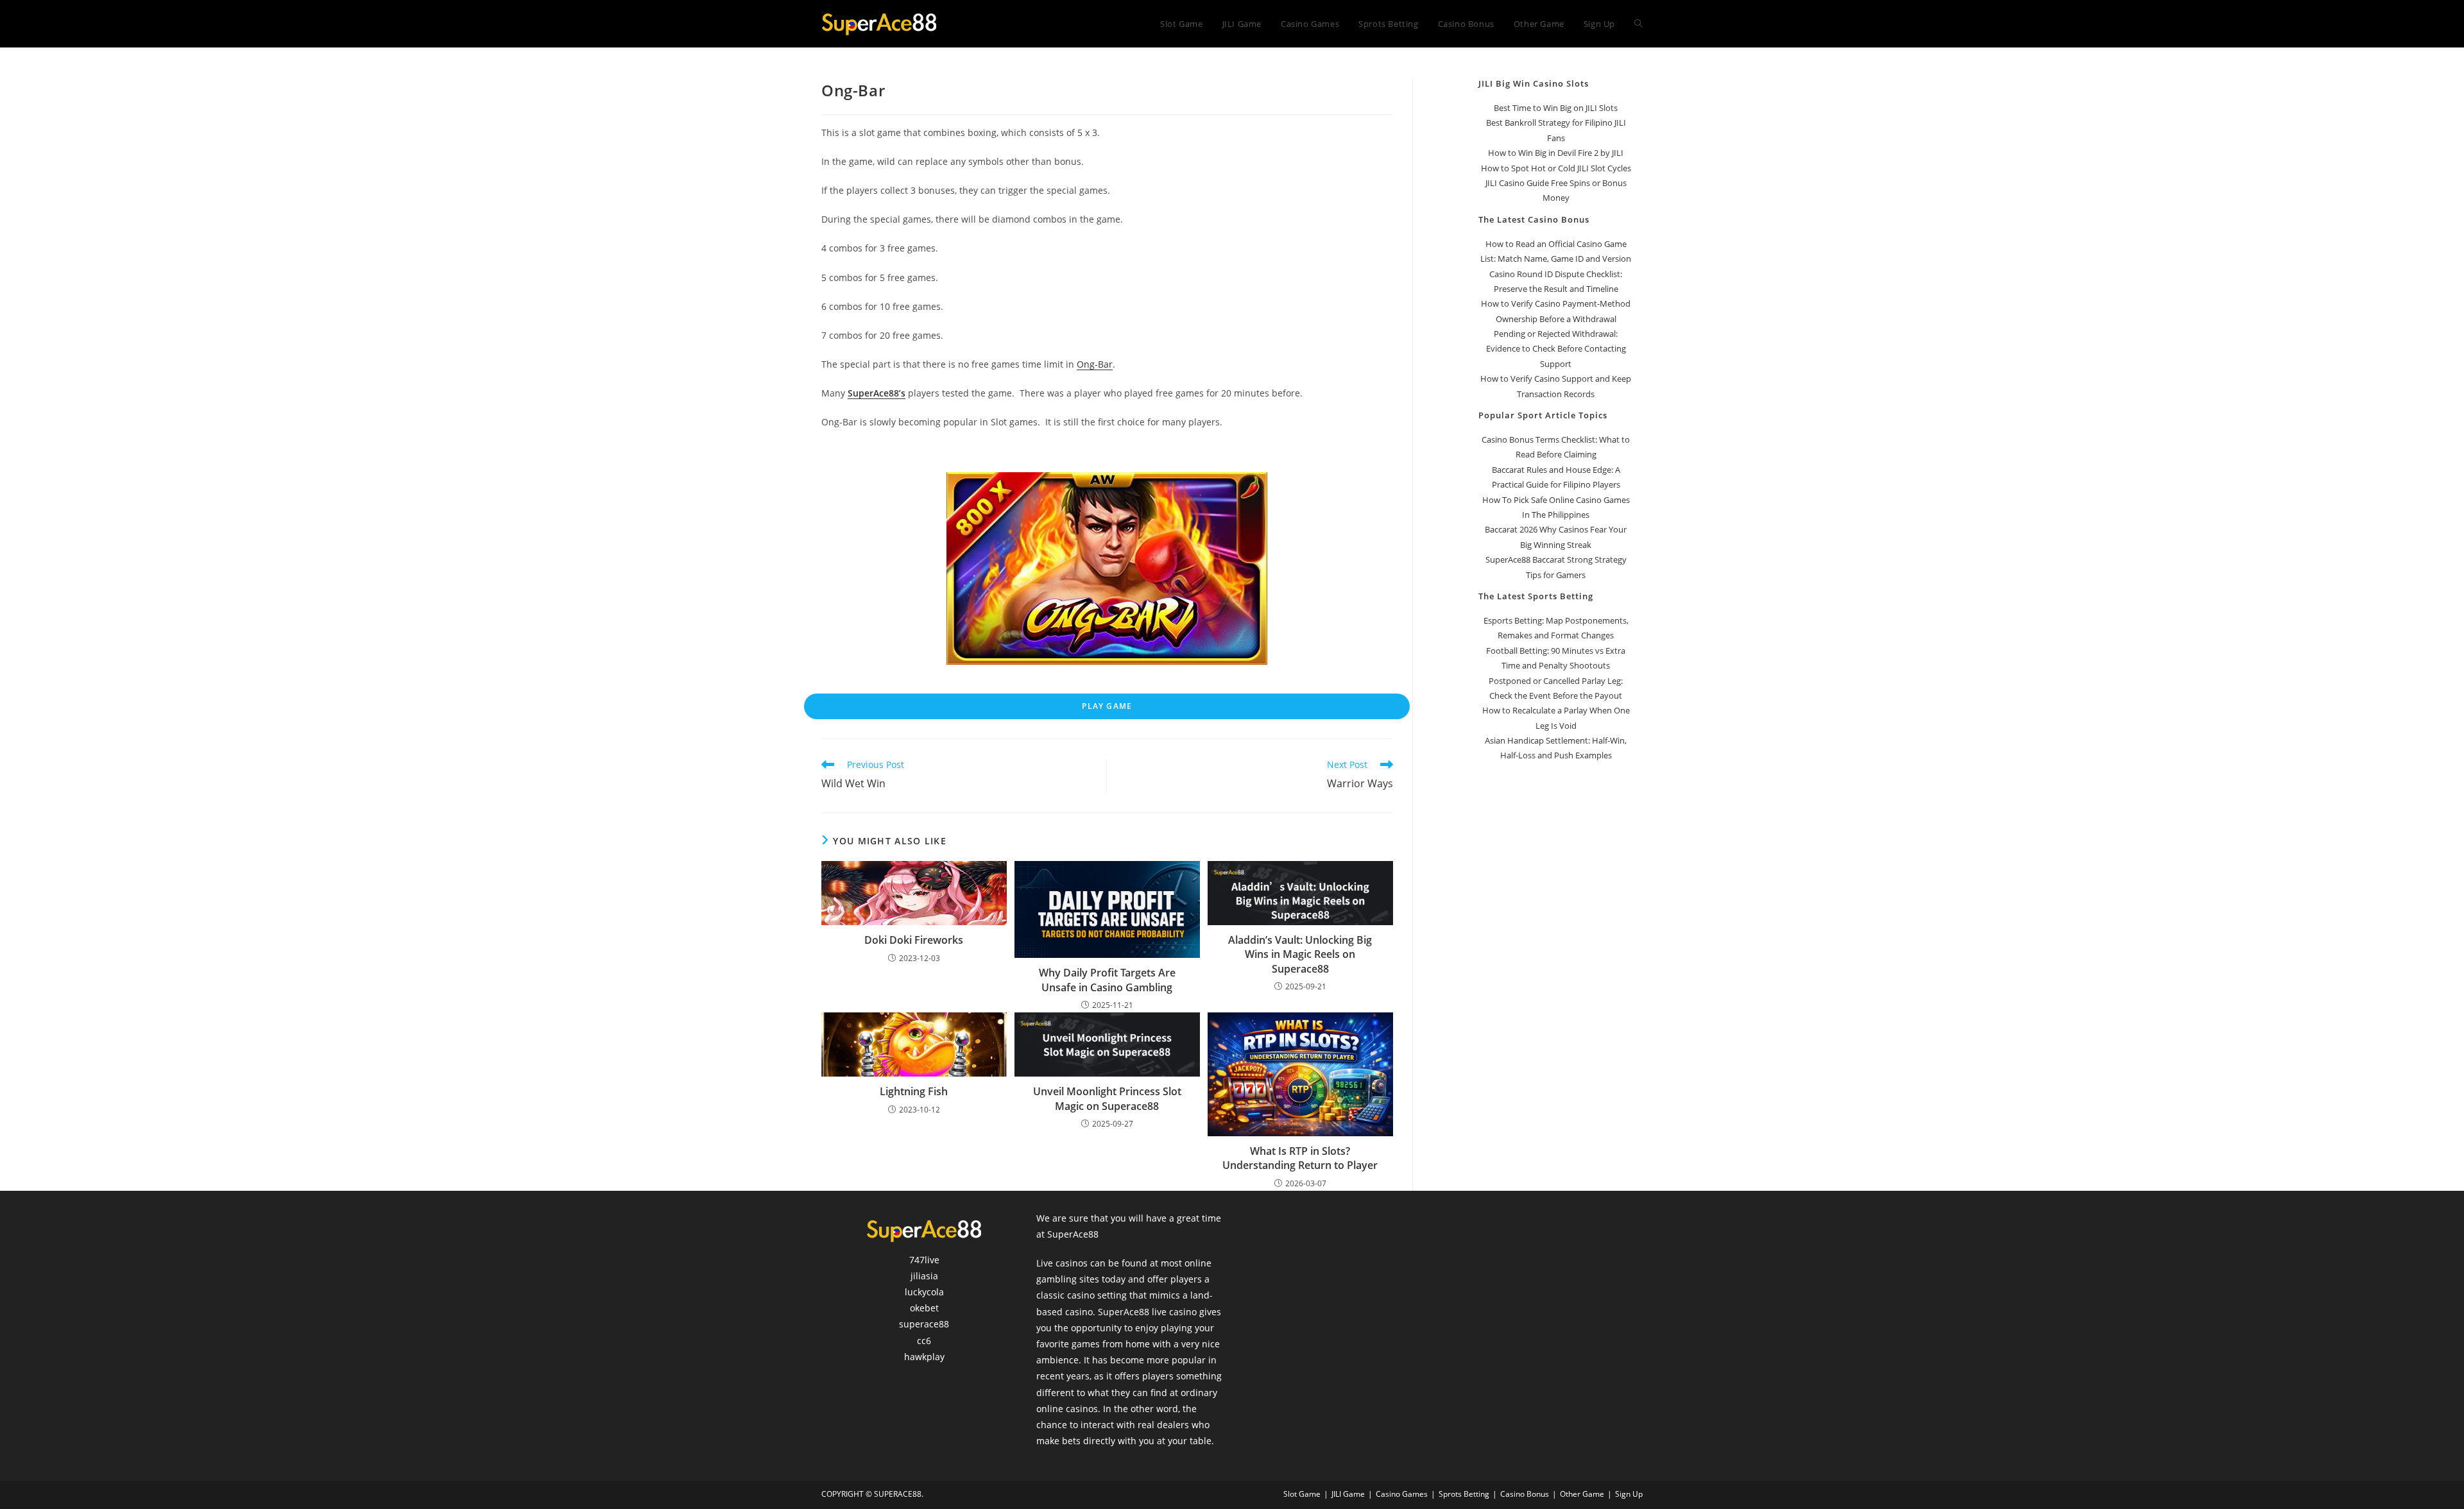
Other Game (1582, 1494)
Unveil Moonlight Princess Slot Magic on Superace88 (1107, 1098)
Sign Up (1629, 1494)
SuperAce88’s (877, 393)
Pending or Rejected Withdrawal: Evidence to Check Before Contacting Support (1556, 349)
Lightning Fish (914, 1091)
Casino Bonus (1525, 1494)
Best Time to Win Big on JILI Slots (1556, 108)
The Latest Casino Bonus (1534, 219)
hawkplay (924, 1357)
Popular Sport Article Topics (1543, 415)
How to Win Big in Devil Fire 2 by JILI (1556, 153)
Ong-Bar (1095, 364)
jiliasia (924, 1276)
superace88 (924, 1324)
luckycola (924, 1292)
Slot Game (1302, 1494)
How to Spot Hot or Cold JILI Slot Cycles (1556, 168)
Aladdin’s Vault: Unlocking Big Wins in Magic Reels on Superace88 (1300, 954)
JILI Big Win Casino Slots (1534, 83)
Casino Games (1402, 1494)
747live (924, 1260)
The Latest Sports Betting (1536, 596)
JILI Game (1348, 1494)
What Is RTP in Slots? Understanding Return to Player (1300, 1158)
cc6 (924, 1341)
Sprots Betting (1464, 1494)
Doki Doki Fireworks (914, 940)
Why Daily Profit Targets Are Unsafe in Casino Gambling (1107, 980)
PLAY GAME (1107, 706)
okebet (924, 1308)
